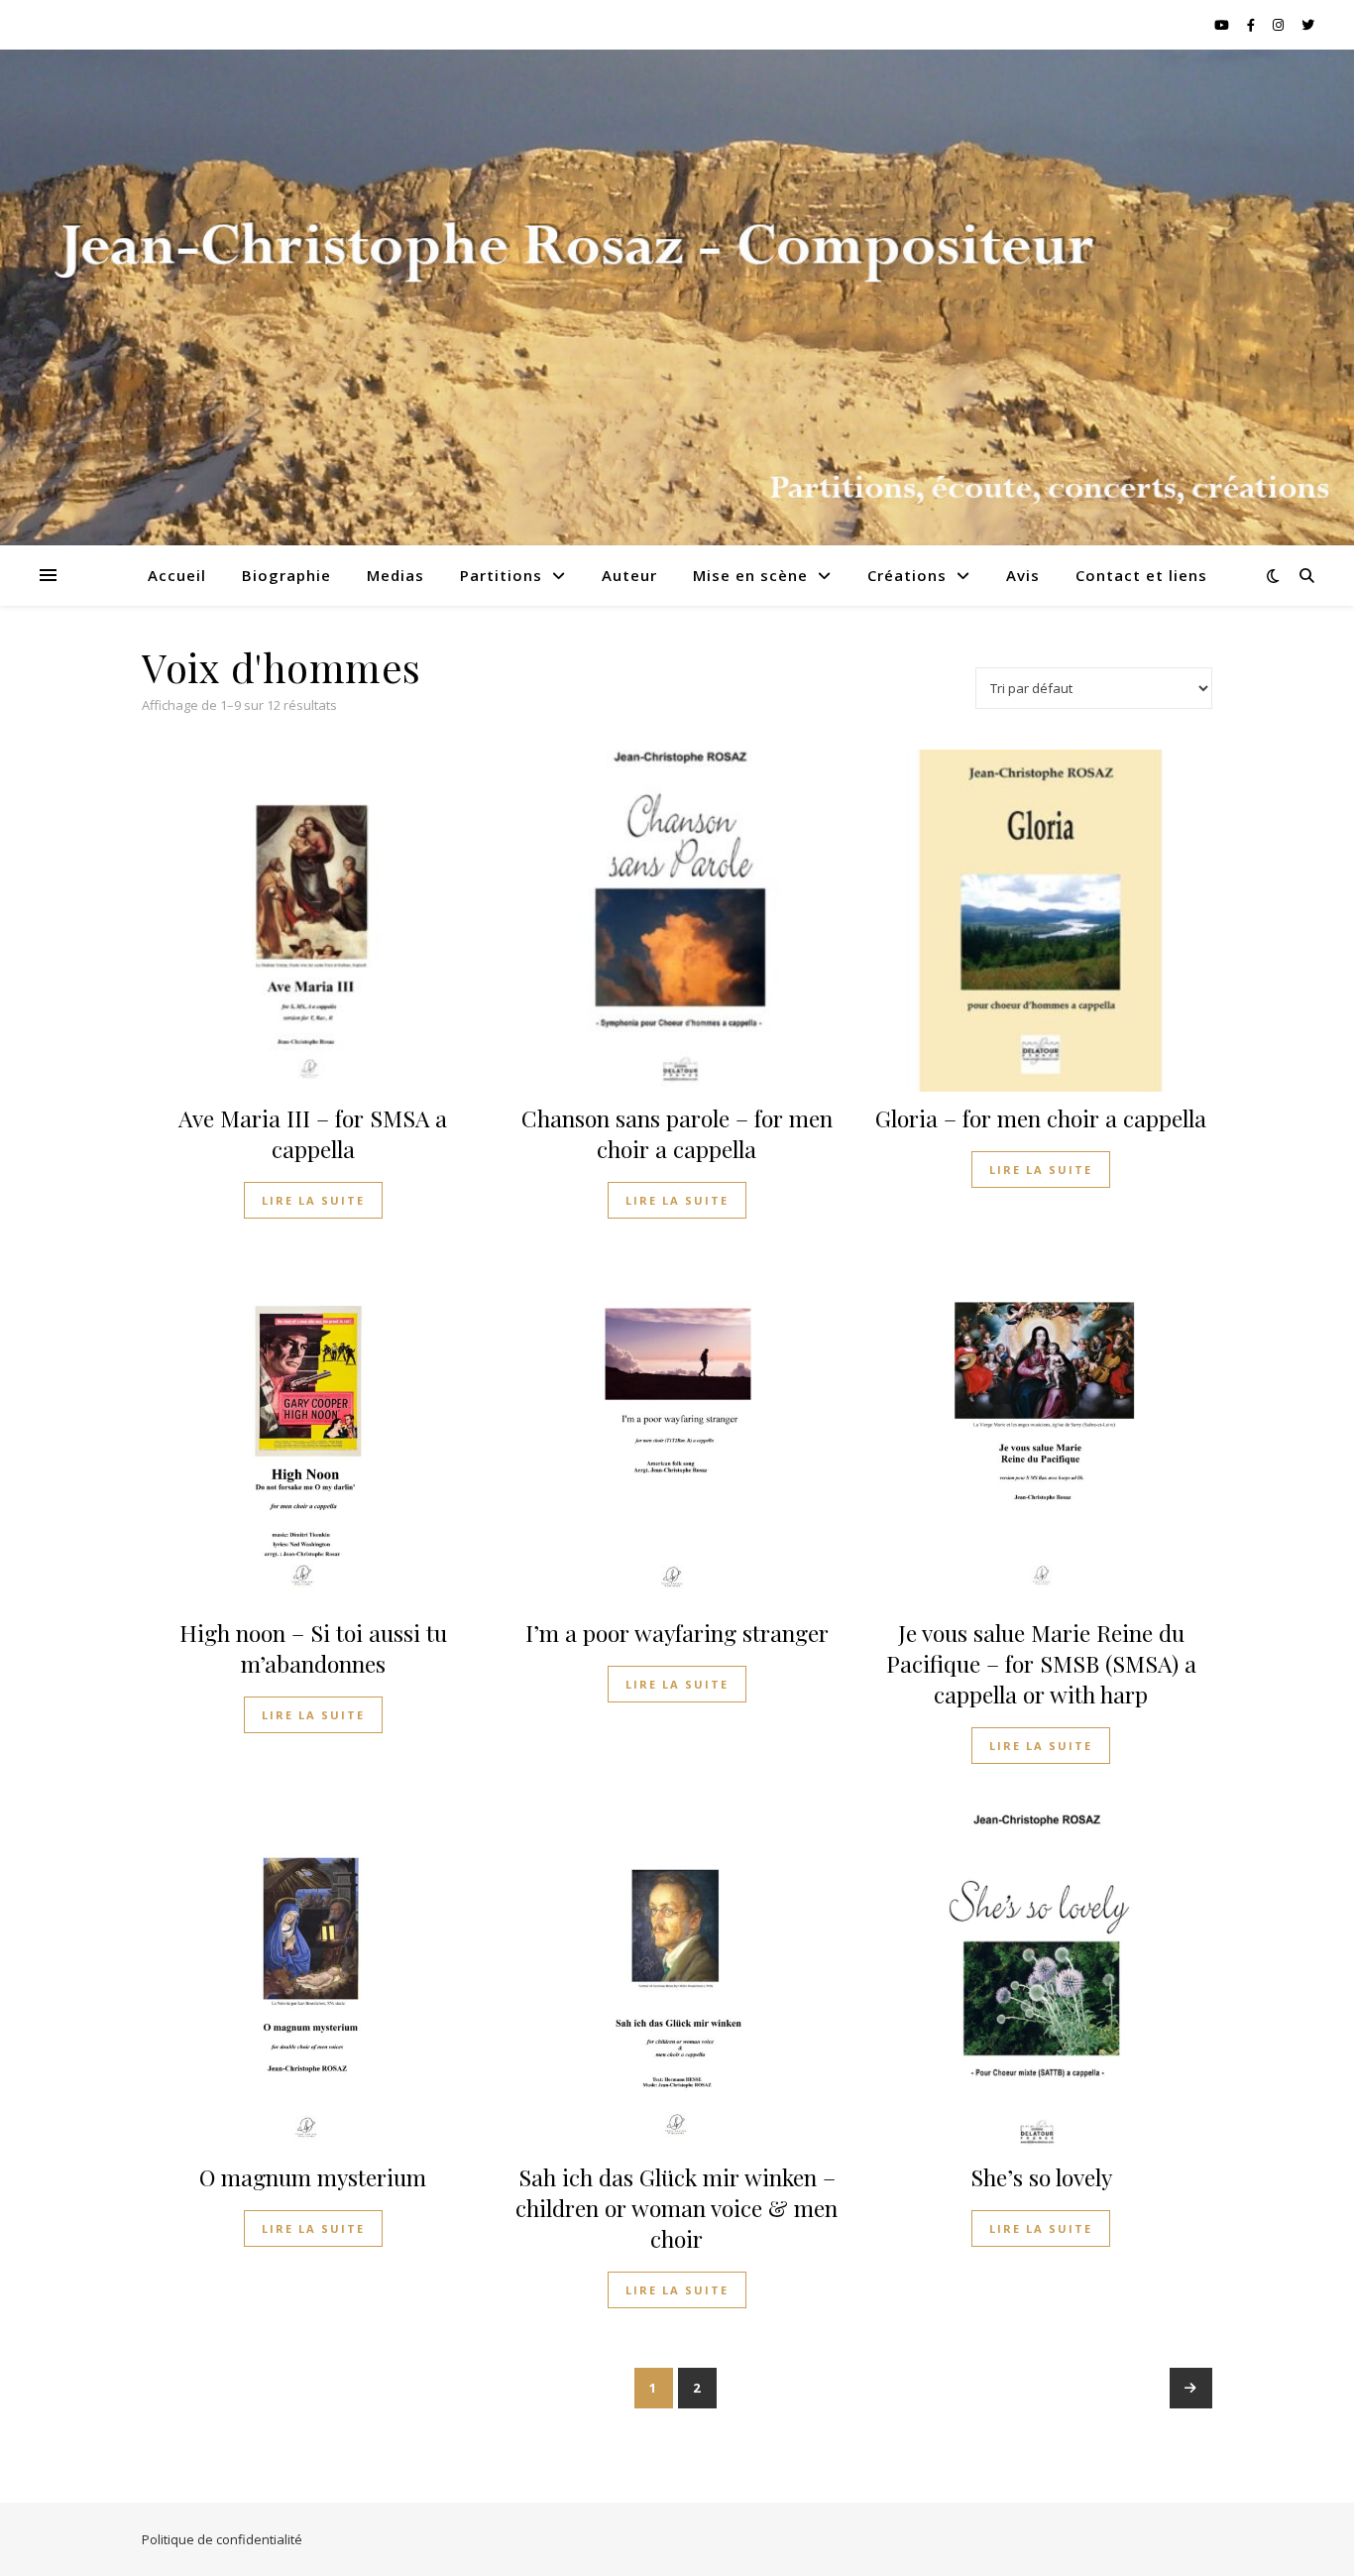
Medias (395, 575)
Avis (1023, 575)
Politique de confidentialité (222, 2539)
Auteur (629, 575)
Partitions (501, 575)
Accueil (177, 575)
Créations (907, 575)
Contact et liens (1141, 575)
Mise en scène (750, 575)
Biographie (286, 575)
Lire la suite (313, 1200)
